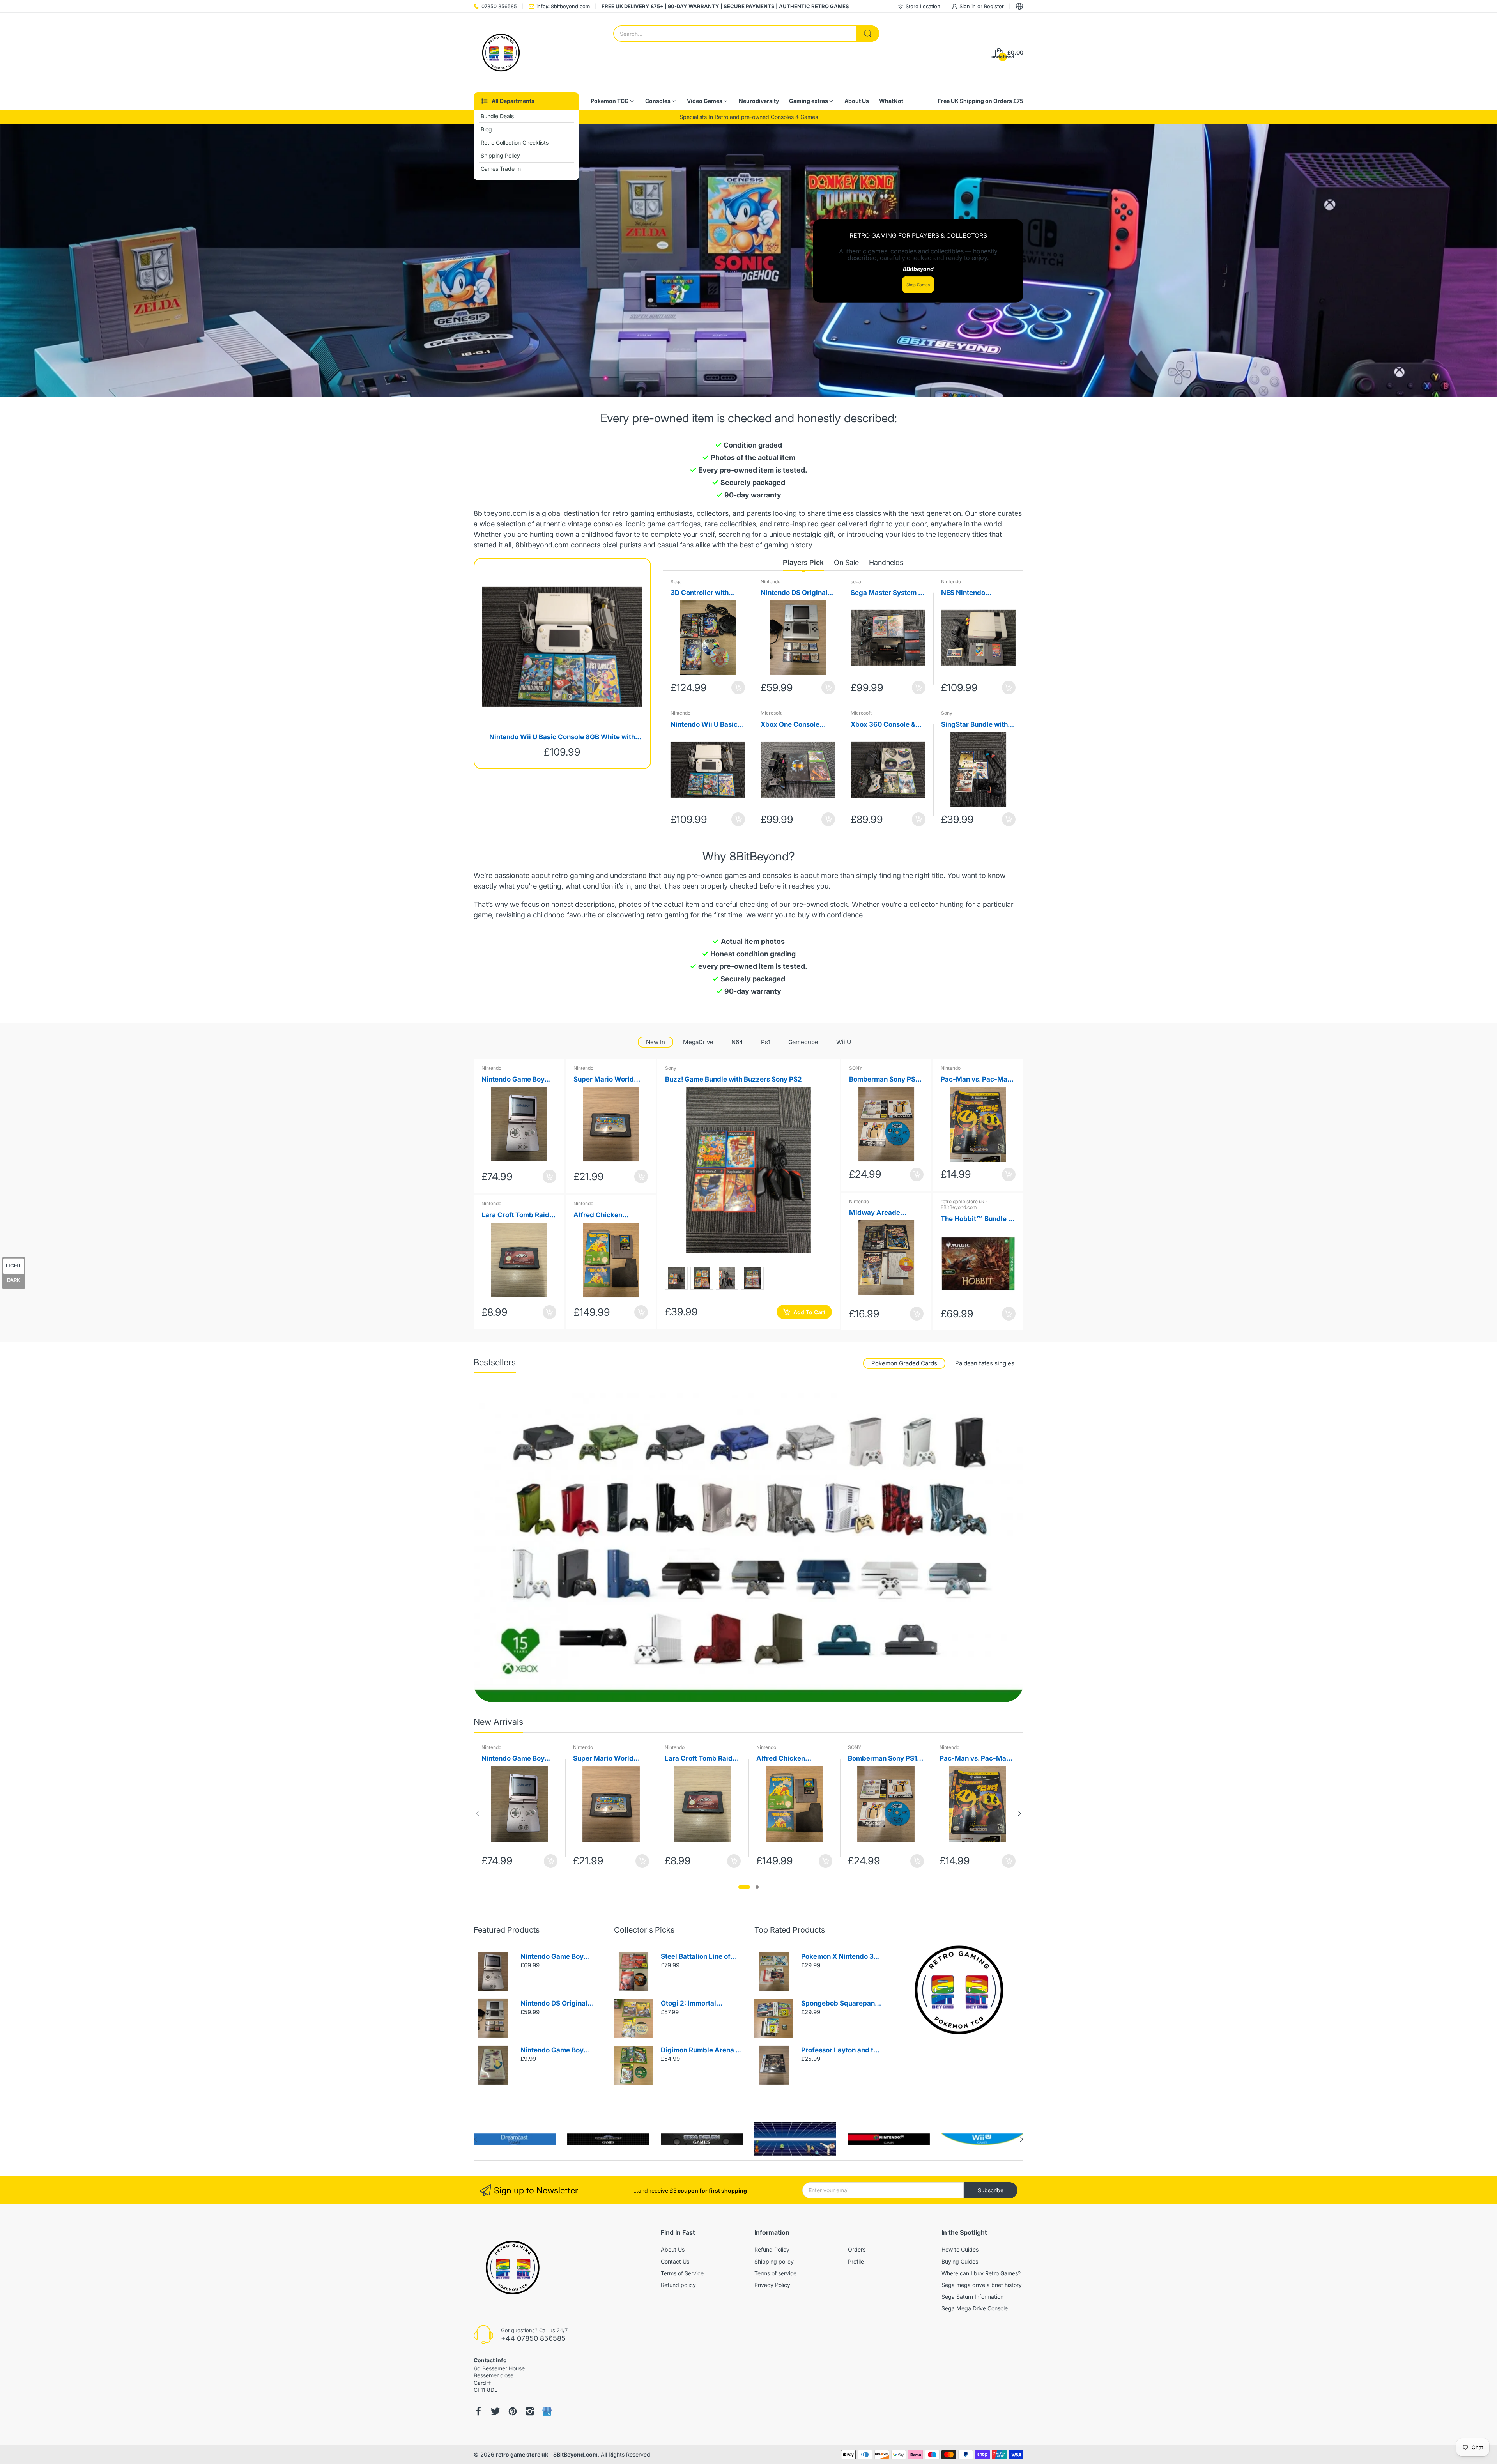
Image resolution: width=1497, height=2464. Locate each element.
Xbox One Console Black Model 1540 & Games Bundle (792, 725)
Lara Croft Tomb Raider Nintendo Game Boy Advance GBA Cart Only (519, 1215)
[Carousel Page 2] (757, 1887)
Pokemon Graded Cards (904, 1363)
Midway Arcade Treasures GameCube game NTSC (884, 1213)
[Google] (547, 2412)
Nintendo (771, 581)
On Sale (846, 562)
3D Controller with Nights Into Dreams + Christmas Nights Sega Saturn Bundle (707, 593)
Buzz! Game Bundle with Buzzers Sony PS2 (733, 1079)
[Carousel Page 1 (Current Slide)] (744, 1887)
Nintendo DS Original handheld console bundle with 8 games (794, 593)
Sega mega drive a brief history (982, 2285)
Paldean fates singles (985, 1363)
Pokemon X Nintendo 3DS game (842, 1957)
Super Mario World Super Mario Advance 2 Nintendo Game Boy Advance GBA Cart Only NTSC (608, 1080)
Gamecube (803, 1042)
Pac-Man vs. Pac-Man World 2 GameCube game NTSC (976, 1080)
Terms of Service (682, 2273)
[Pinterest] (513, 2411)
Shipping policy (774, 2261)
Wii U (844, 1042)
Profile (856, 2261)
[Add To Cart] (738, 688)
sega (856, 581)
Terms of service (775, 2273)
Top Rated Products (790, 1930)
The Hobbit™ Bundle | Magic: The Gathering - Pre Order (978, 1219)
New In (656, 1042)
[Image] (959, 1990)
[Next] (478, 1813)
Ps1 (766, 1042)
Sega (676, 581)
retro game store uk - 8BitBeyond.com (964, 1205)
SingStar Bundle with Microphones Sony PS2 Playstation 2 (978, 725)
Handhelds (886, 562)
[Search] (868, 34)
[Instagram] (530, 2411)
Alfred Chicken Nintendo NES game (605, 1215)
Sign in (968, 6)
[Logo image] (515, 2139)
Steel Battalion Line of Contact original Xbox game (696, 1957)
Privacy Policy (772, 2285)
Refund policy (678, 2285)
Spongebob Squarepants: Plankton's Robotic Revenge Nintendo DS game (842, 2004)
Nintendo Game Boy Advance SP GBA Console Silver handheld (559, 1957)
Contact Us (675, 2261)
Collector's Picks (644, 1930)
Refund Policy (772, 2249)
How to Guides (960, 2249)
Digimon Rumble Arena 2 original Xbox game (700, 2051)
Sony (947, 713)
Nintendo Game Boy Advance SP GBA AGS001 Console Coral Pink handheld (518, 1080)
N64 (737, 1042)
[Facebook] (478, 2411)
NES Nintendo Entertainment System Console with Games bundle (976, 593)
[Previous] (1019, 1813)
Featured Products (507, 1930)
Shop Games (918, 285)
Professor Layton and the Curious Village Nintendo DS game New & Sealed (841, 2051)
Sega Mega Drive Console (975, 2308)
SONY (856, 1068)
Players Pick (803, 562)
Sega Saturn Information (972, 2297)
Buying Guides (960, 2261)
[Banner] (748, 1547)
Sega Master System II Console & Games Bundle (886, 593)
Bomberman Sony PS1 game (884, 1080)
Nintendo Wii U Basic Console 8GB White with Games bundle (562, 737)
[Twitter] (495, 2411)
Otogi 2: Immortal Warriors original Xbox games (697, 2004)
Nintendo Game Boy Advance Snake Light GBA (555, 2051)
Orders (857, 2249)
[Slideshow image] (748, 261)
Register (994, 6)
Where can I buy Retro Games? (981, 2273)
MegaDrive (698, 1042)
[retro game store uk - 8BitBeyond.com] (501, 53)
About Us (673, 2249)
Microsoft (771, 713)
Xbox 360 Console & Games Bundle (883, 725)
